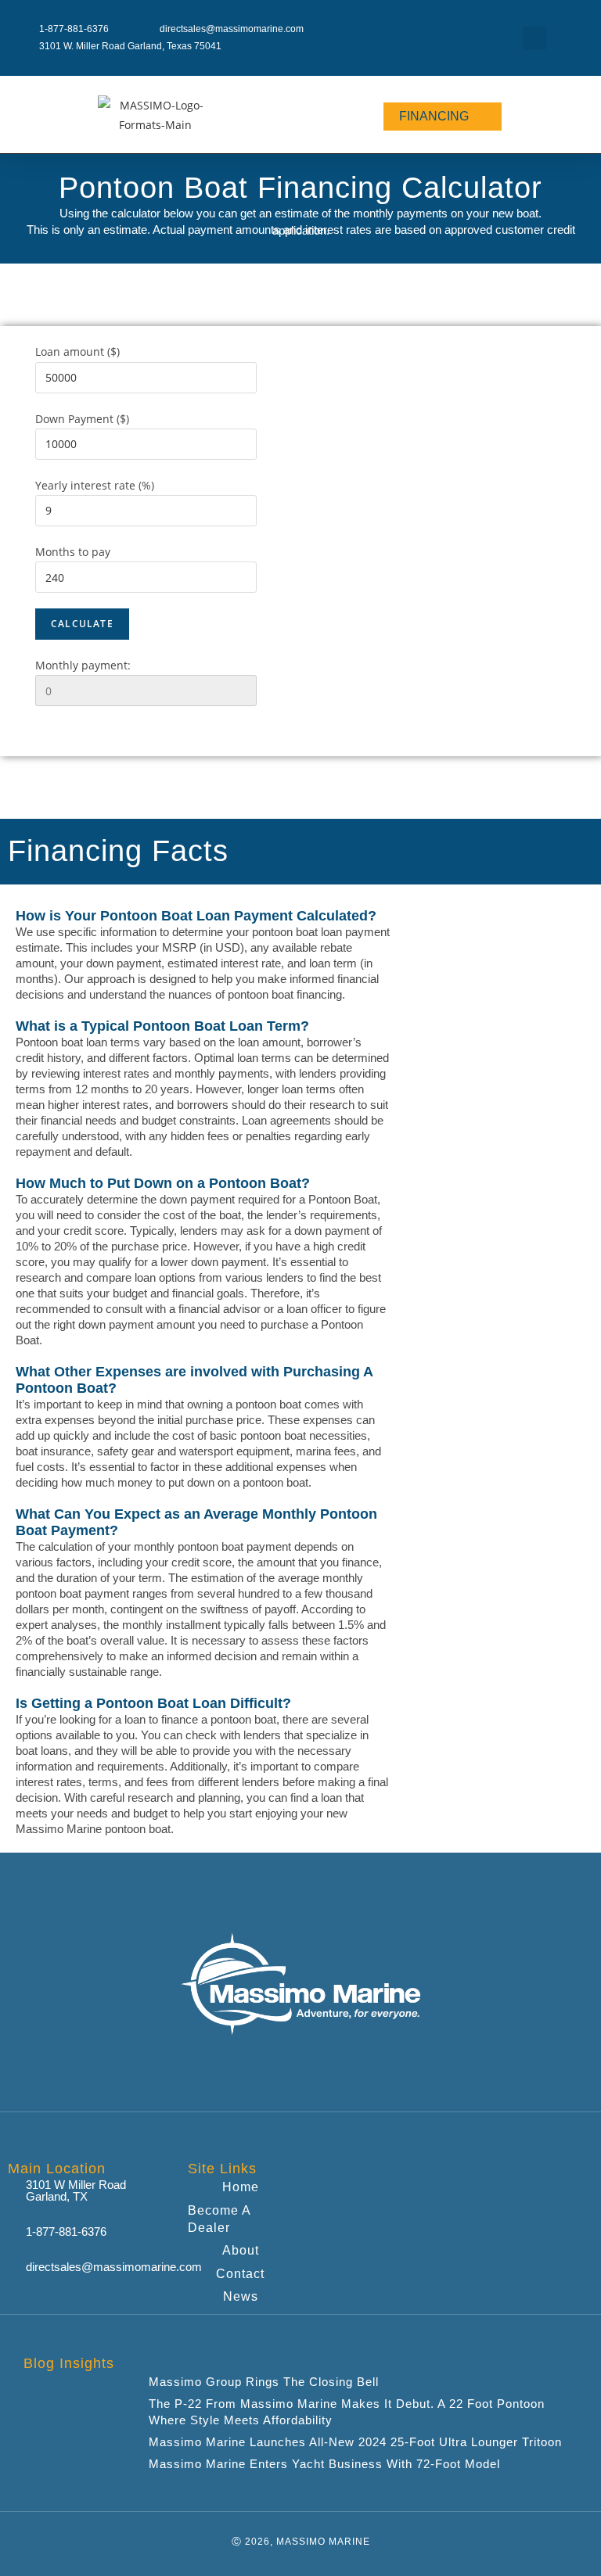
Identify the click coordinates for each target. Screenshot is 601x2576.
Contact (240, 2274)
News (241, 2296)
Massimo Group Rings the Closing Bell (264, 2382)
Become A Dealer (219, 2219)
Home (241, 2187)
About (241, 2250)
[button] (534, 38)
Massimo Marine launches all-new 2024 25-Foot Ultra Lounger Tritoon (355, 2442)
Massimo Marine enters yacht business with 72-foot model (324, 2464)
